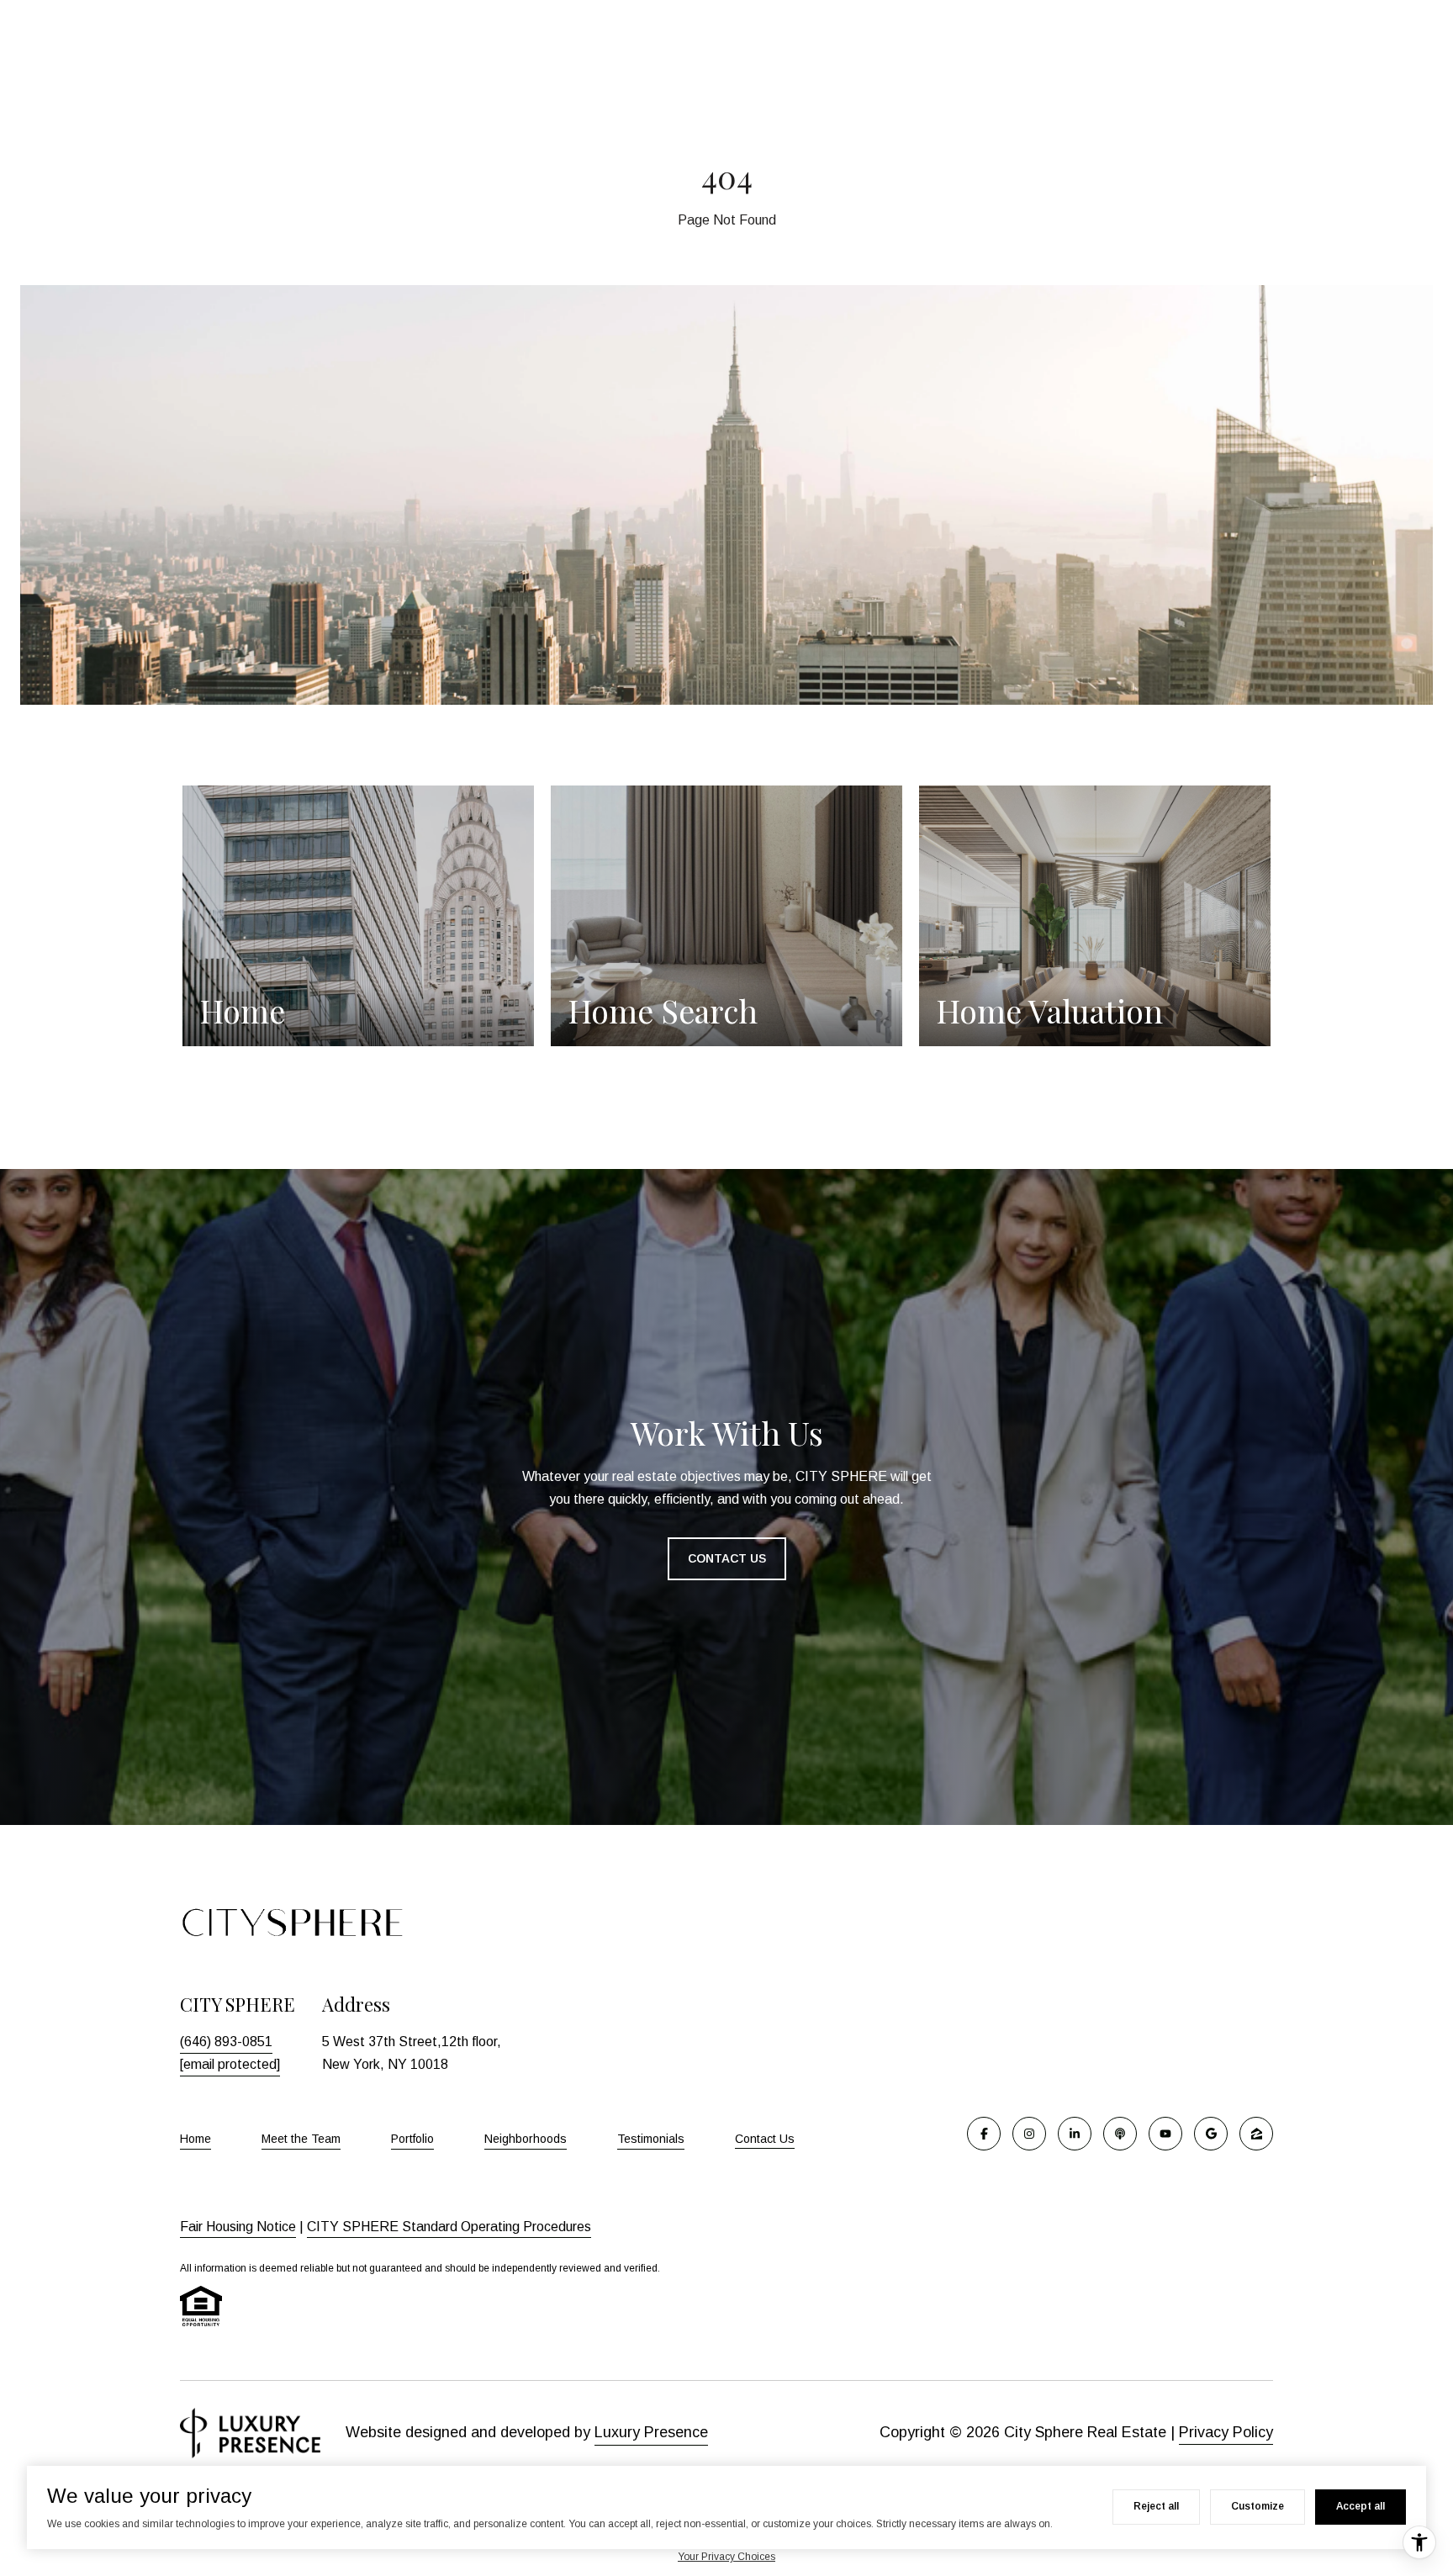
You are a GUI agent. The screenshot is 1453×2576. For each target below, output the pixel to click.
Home (195, 2139)
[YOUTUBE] (1165, 2134)
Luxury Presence (651, 2432)
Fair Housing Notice (238, 2227)
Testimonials (651, 2139)
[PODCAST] (1120, 2134)
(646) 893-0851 (226, 2042)
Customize (1258, 2506)
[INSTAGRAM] (1029, 2134)
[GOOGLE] (1211, 2134)
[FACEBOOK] (984, 2134)
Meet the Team (301, 2139)
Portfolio (412, 2139)
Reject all (1156, 2506)
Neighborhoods (526, 2139)
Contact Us (765, 2139)
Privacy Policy (1226, 2432)
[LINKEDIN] (1075, 2134)
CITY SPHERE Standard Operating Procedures (449, 2227)
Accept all (1361, 2506)
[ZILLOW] (1256, 2134)
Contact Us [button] (727, 1558)
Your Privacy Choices (726, 2557)
